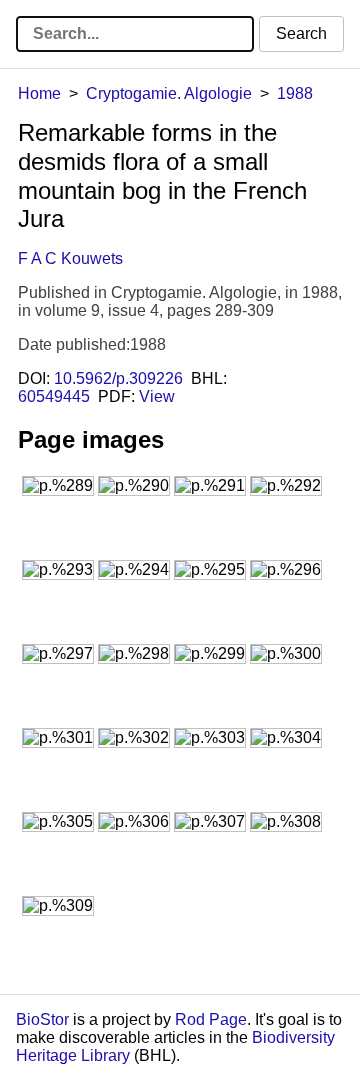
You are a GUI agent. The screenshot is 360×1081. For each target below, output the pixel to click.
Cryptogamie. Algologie (169, 93)
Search (301, 33)
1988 (295, 93)
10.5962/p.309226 (118, 378)
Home (39, 93)
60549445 (54, 396)
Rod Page (211, 1019)
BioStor (42, 1019)
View (157, 396)
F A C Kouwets (70, 258)
